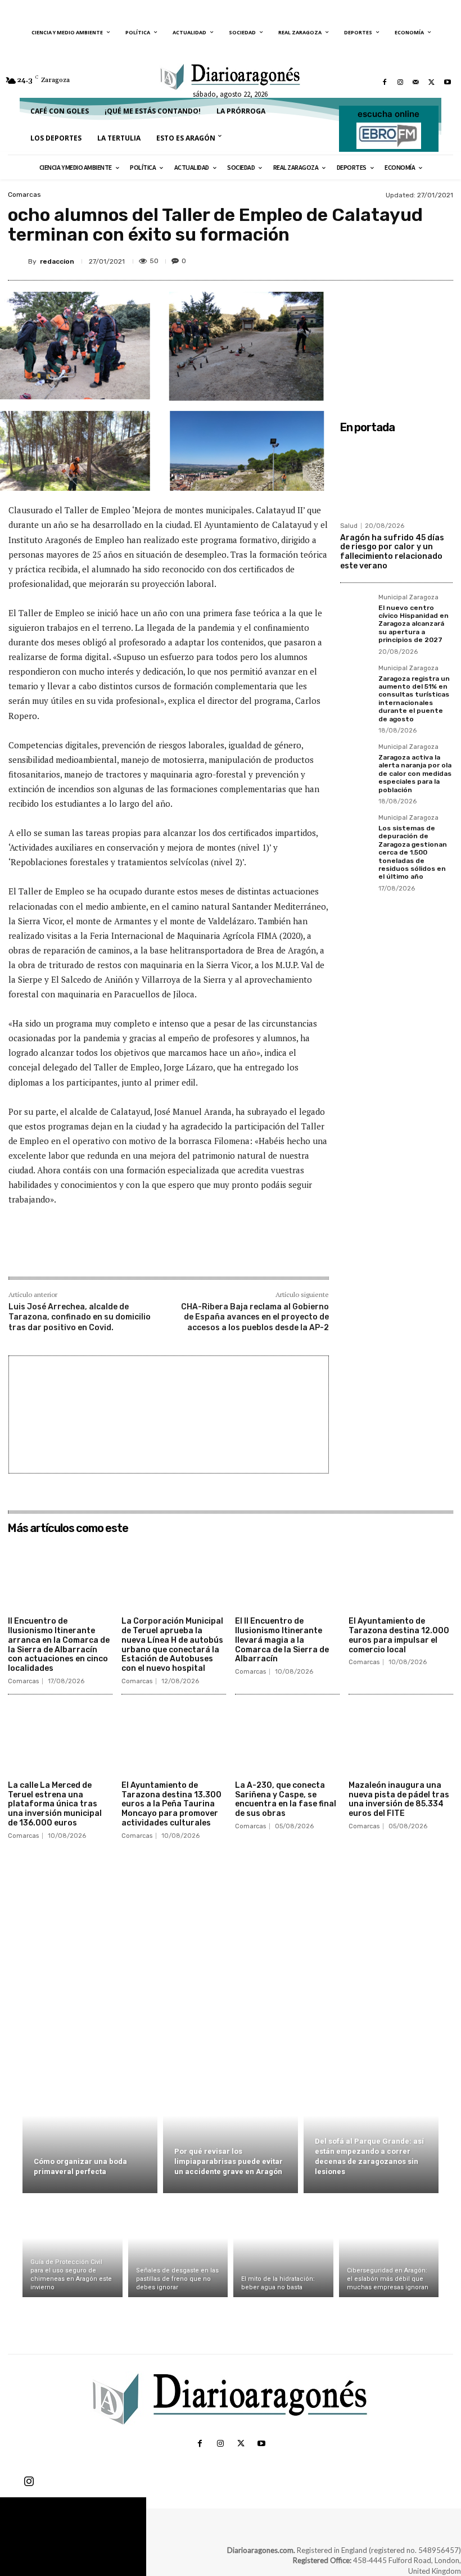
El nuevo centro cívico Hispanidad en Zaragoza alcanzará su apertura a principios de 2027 (413, 624)
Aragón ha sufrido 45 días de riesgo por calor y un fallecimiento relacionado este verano (392, 552)
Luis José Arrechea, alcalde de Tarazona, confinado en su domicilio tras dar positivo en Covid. (80, 1317)
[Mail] (416, 82)
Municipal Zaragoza (408, 598)
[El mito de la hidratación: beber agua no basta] (283, 2248)
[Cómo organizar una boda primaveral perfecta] (90, 2128)
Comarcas (24, 195)
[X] (432, 82)
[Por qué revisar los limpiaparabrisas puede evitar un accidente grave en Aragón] (231, 2128)
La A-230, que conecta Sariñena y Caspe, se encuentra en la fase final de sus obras (286, 1799)
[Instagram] (400, 82)
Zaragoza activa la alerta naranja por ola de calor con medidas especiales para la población (415, 774)
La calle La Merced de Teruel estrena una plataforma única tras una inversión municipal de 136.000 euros (55, 1804)
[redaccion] (18, 261)
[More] (441, 259)
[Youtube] (448, 82)
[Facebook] (385, 82)
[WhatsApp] (415, 259)
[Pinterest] (389, 259)
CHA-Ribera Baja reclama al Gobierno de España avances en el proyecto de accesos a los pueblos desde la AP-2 (255, 1317)
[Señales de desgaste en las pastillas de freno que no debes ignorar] (178, 2248)
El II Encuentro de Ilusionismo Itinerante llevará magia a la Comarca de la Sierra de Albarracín (282, 1640)
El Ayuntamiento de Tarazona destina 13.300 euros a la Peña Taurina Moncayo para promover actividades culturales (171, 1804)
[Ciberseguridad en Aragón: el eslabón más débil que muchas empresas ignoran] (389, 2248)
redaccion (57, 261)
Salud (349, 526)
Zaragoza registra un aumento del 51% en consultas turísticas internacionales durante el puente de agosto (414, 699)
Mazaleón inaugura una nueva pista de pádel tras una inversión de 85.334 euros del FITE (399, 1799)
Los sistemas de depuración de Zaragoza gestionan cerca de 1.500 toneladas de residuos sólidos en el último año (413, 852)
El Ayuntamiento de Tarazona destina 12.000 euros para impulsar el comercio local (399, 1635)
